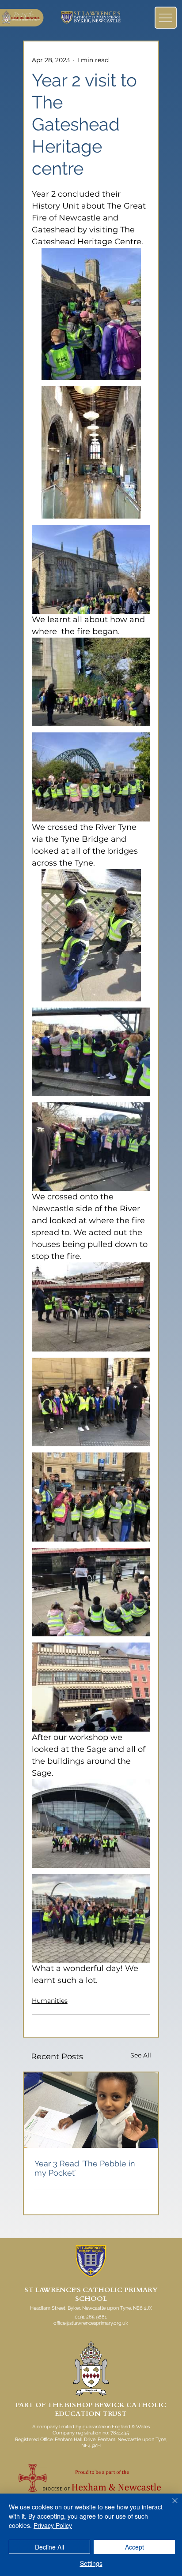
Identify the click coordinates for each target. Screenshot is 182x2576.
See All (141, 2055)
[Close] (170, 2506)
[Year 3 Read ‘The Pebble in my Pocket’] (91, 2110)
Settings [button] (91, 2563)
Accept (135, 2547)
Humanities (50, 2001)
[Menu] (166, 18)
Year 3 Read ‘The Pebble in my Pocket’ (85, 2168)
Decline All (49, 2547)
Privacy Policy (53, 2525)
